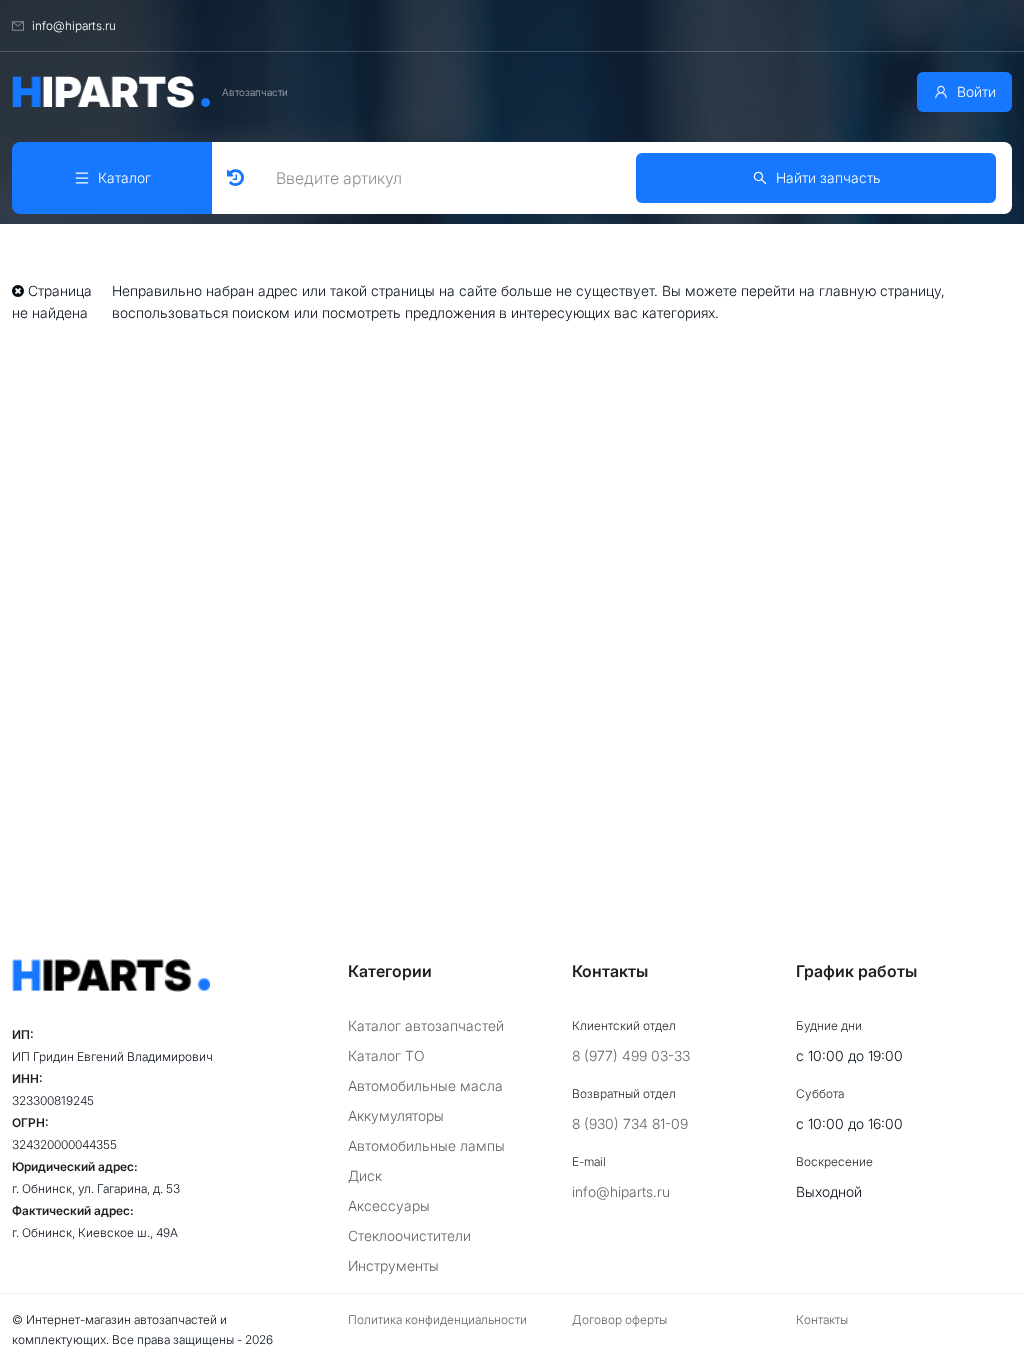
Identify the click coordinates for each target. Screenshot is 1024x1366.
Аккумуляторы (396, 1115)
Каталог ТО (386, 1055)
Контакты (822, 1319)
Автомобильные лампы (426, 1145)
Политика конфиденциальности (437, 1319)
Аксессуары (389, 1205)
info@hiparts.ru (621, 1191)
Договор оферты (619, 1319)
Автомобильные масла (425, 1085)
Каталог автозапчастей (426, 1025)
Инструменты (393, 1265)
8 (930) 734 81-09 (630, 1123)
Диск (365, 1175)
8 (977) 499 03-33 (631, 1055)
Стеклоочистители (409, 1235)
